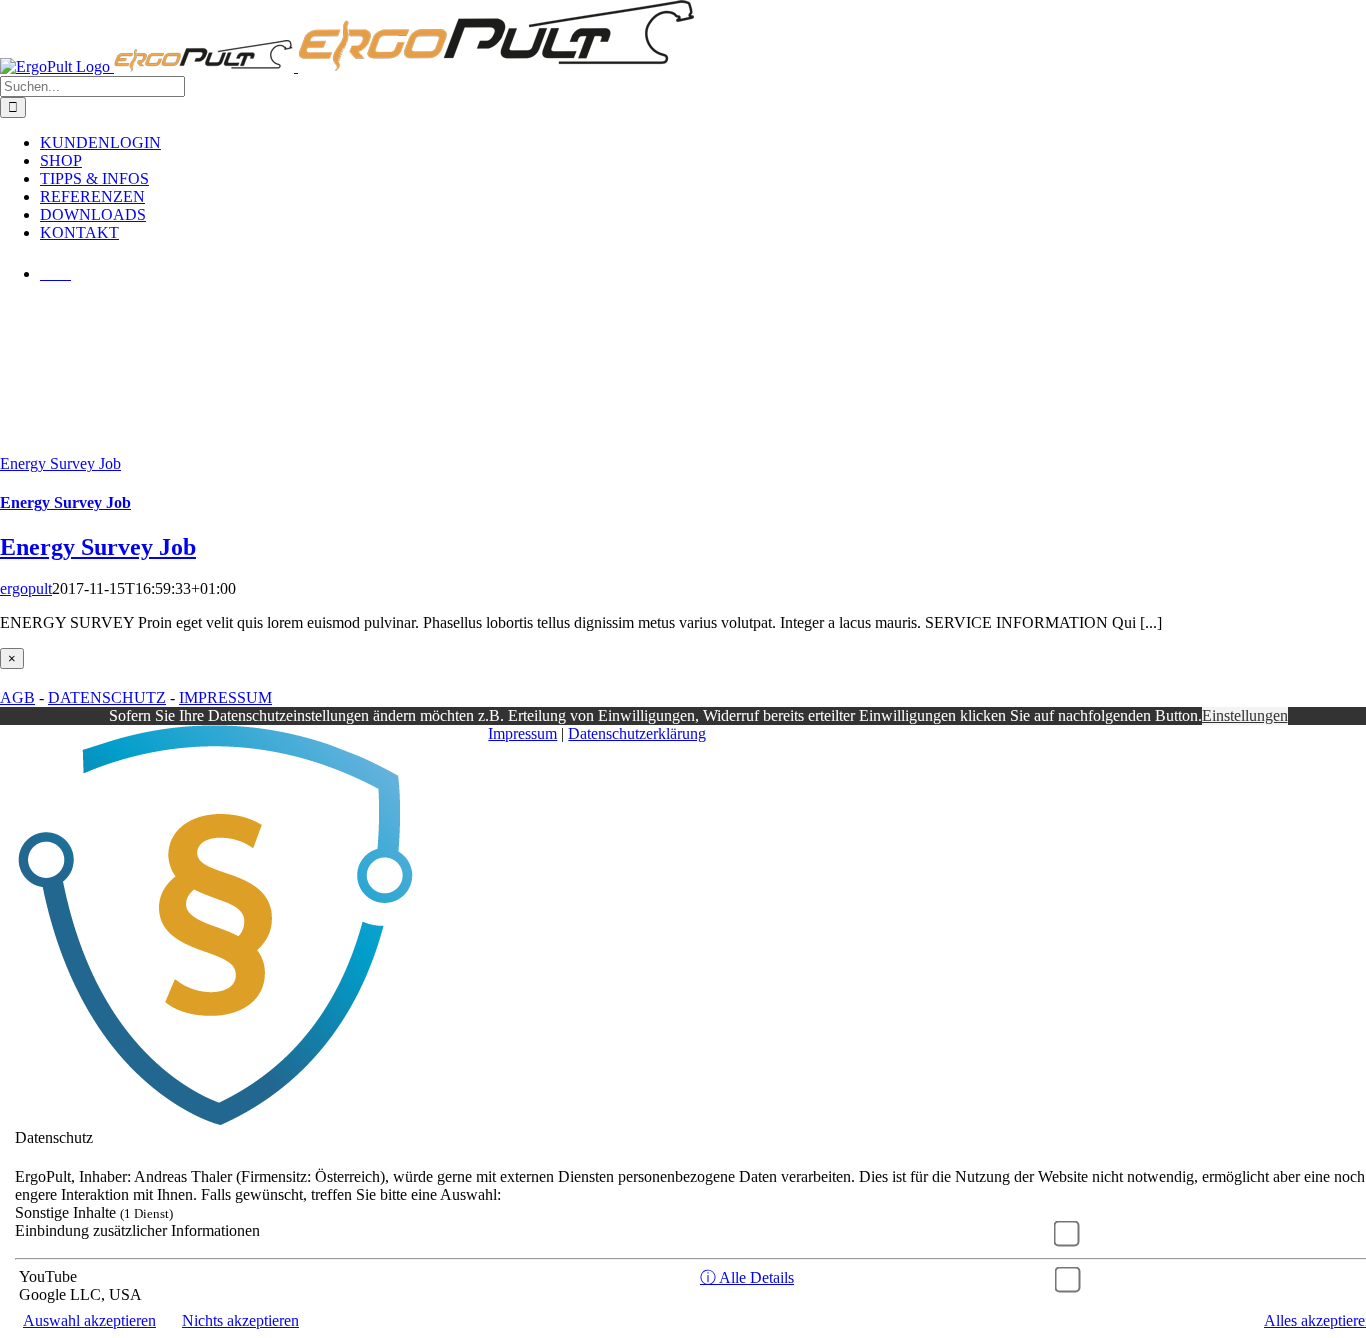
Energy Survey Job (60, 463)
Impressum (522, 733)
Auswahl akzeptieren (89, 1320)
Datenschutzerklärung (637, 733)
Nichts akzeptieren (240, 1320)
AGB (17, 697)
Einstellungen (1245, 715)
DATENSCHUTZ (107, 697)
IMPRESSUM (225, 697)
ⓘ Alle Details (747, 1277)
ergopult (26, 588)
